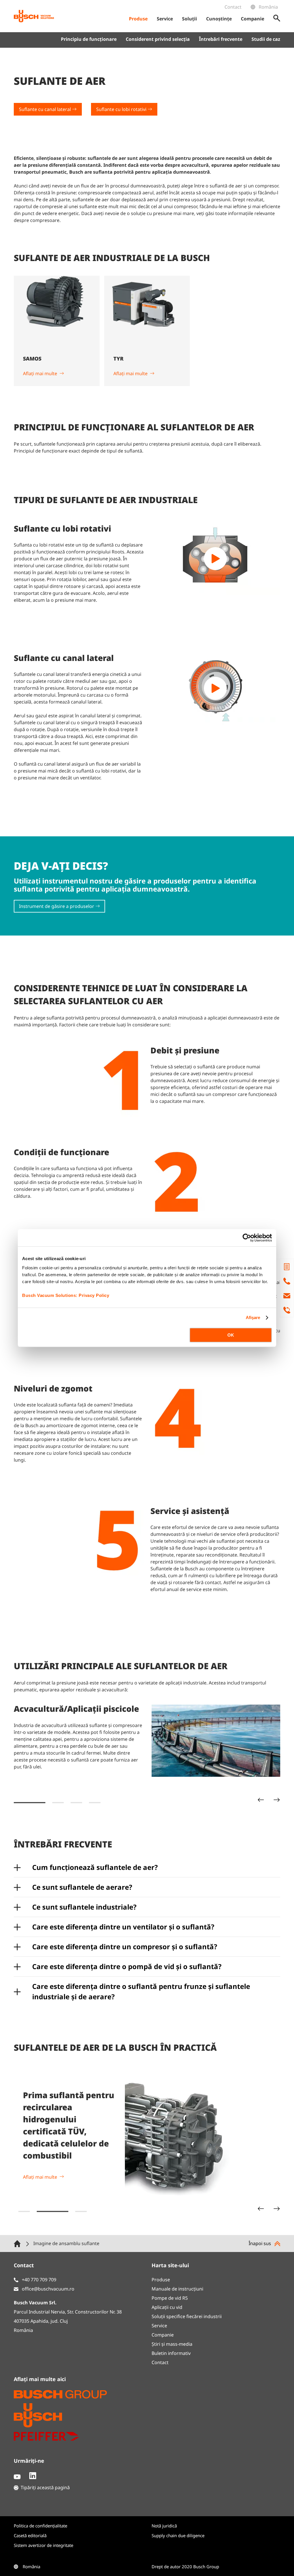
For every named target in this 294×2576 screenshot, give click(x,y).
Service (159, 2326)
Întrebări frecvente (221, 39)
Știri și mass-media (172, 2344)
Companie (163, 2335)
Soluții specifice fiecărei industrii (187, 2316)
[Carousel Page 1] (24, 2211)
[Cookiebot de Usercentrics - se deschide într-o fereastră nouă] (247, 1238)
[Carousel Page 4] (95, 1803)
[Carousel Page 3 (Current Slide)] (71, 2211)
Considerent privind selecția (158, 39)
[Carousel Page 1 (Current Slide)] (30, 1803)
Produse (161, 2280)
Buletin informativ (171, 2353)
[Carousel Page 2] (58, 1803)
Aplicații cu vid (167, 2307)
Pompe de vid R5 (170, 2298)
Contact (233, 7)
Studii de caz (266, 39)
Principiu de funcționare (89, 39)
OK (231, 1335)
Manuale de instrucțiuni (177, 2289)
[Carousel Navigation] (269, 1800)
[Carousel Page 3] (76, 1803)
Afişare (253, 1317)
